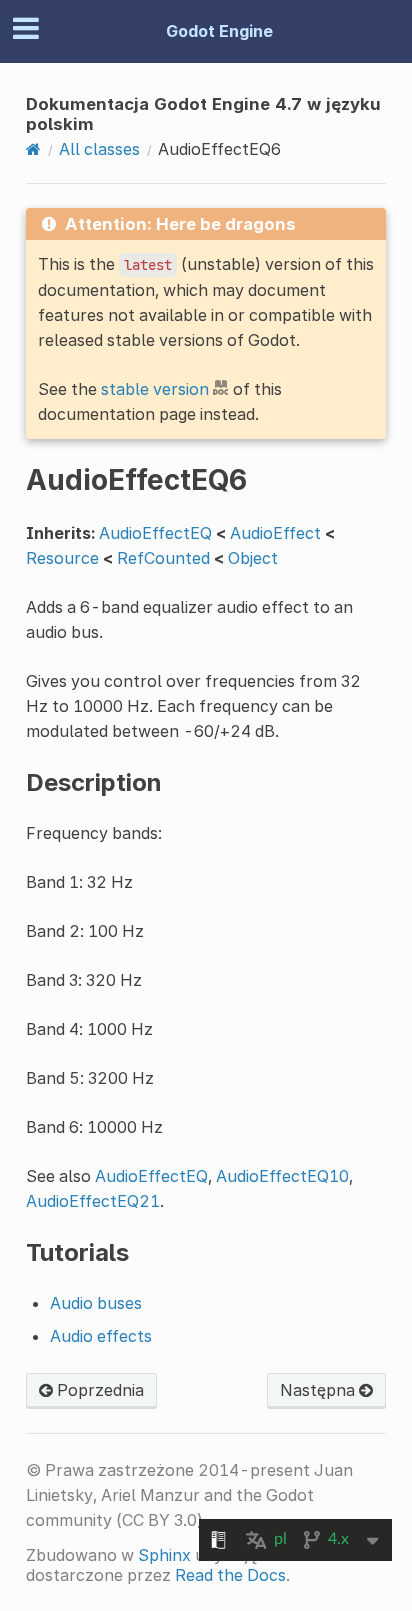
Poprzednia (98, 1390)
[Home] (33, 149)
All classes (99, 149)
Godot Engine (219, 31)
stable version (155, 389)
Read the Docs (230, 1575)
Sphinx (164, 1555)
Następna (319, 1390)
